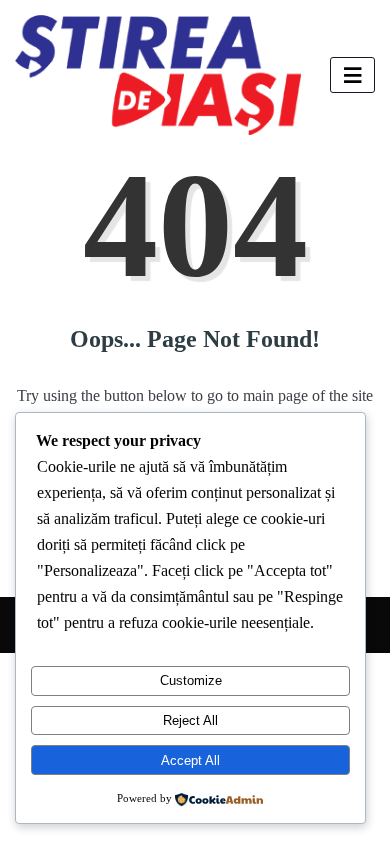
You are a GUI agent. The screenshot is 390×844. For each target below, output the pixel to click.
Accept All (190, 760)
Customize (191, 680)
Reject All (190, 720)
